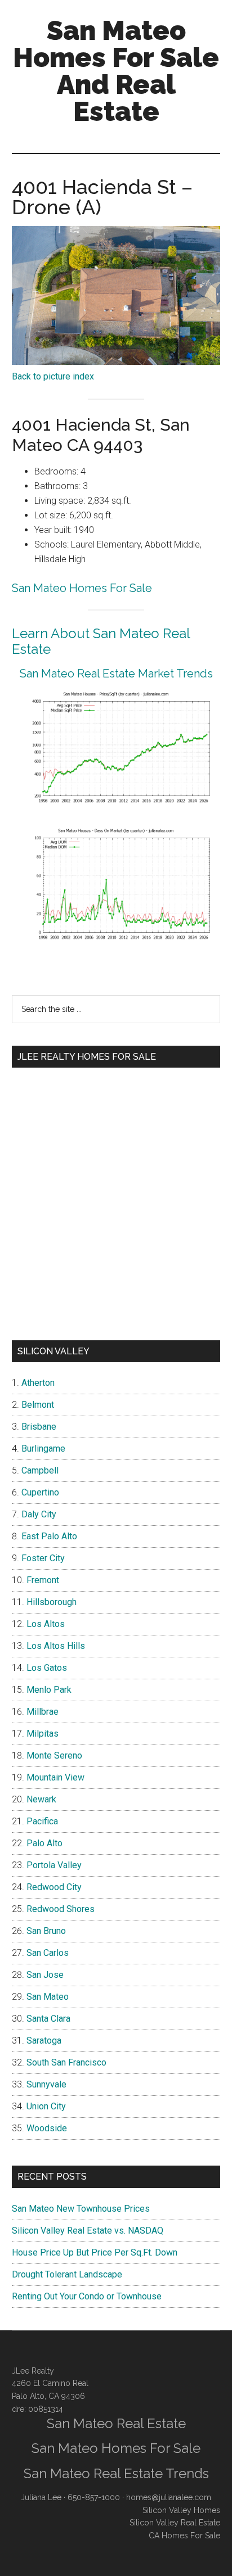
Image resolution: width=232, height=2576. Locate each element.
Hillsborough (52, 1602)
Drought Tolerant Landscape (67, 2274)
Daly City (39, 1514)
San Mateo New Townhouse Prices (81, 2209)
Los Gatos (47, 1668)
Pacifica (42, 1821)
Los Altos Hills (56, 1646)
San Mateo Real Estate (116, 2423)
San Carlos (48, 1953)
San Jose (45, 1975)
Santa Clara (48, 2019)
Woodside (47, 2128)
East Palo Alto (49, 1536)
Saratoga (44, 2041)
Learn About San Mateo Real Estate (101, 641)
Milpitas (43, 1734)
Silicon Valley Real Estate (175, 2523)
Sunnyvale (46, 2084)
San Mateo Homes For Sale (82, 588)
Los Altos (46, 1624)
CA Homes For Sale (184, 2536)
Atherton (38, 1383)
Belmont (38, 1405)
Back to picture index (53, 376)
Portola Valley (54, 1865)
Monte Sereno (54, 1755)
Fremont (43, 1580)
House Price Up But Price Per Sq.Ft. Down (95, 2252)
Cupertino (40, 1492)
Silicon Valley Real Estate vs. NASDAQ (88, 2231)
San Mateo (48, 1997)
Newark (41, 1799)
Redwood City (54, 1887)
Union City (46, 2106)
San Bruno (46, 1931)
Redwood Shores (61, 1909)
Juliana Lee (41, 2497)
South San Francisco (66, 2062)
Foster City (43, 1558)
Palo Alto (44, 1843)
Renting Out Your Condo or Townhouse (87, 2296)
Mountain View (55, 1777)
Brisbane (39, 1427)
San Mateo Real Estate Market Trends (116, 674)
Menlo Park (49, 1690)
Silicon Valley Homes (181, 2510)
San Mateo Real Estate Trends (116, 2473)
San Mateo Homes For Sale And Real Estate (116, 71)
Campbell (40, 1470)
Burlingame (43, 1449)
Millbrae (43, 1712)
